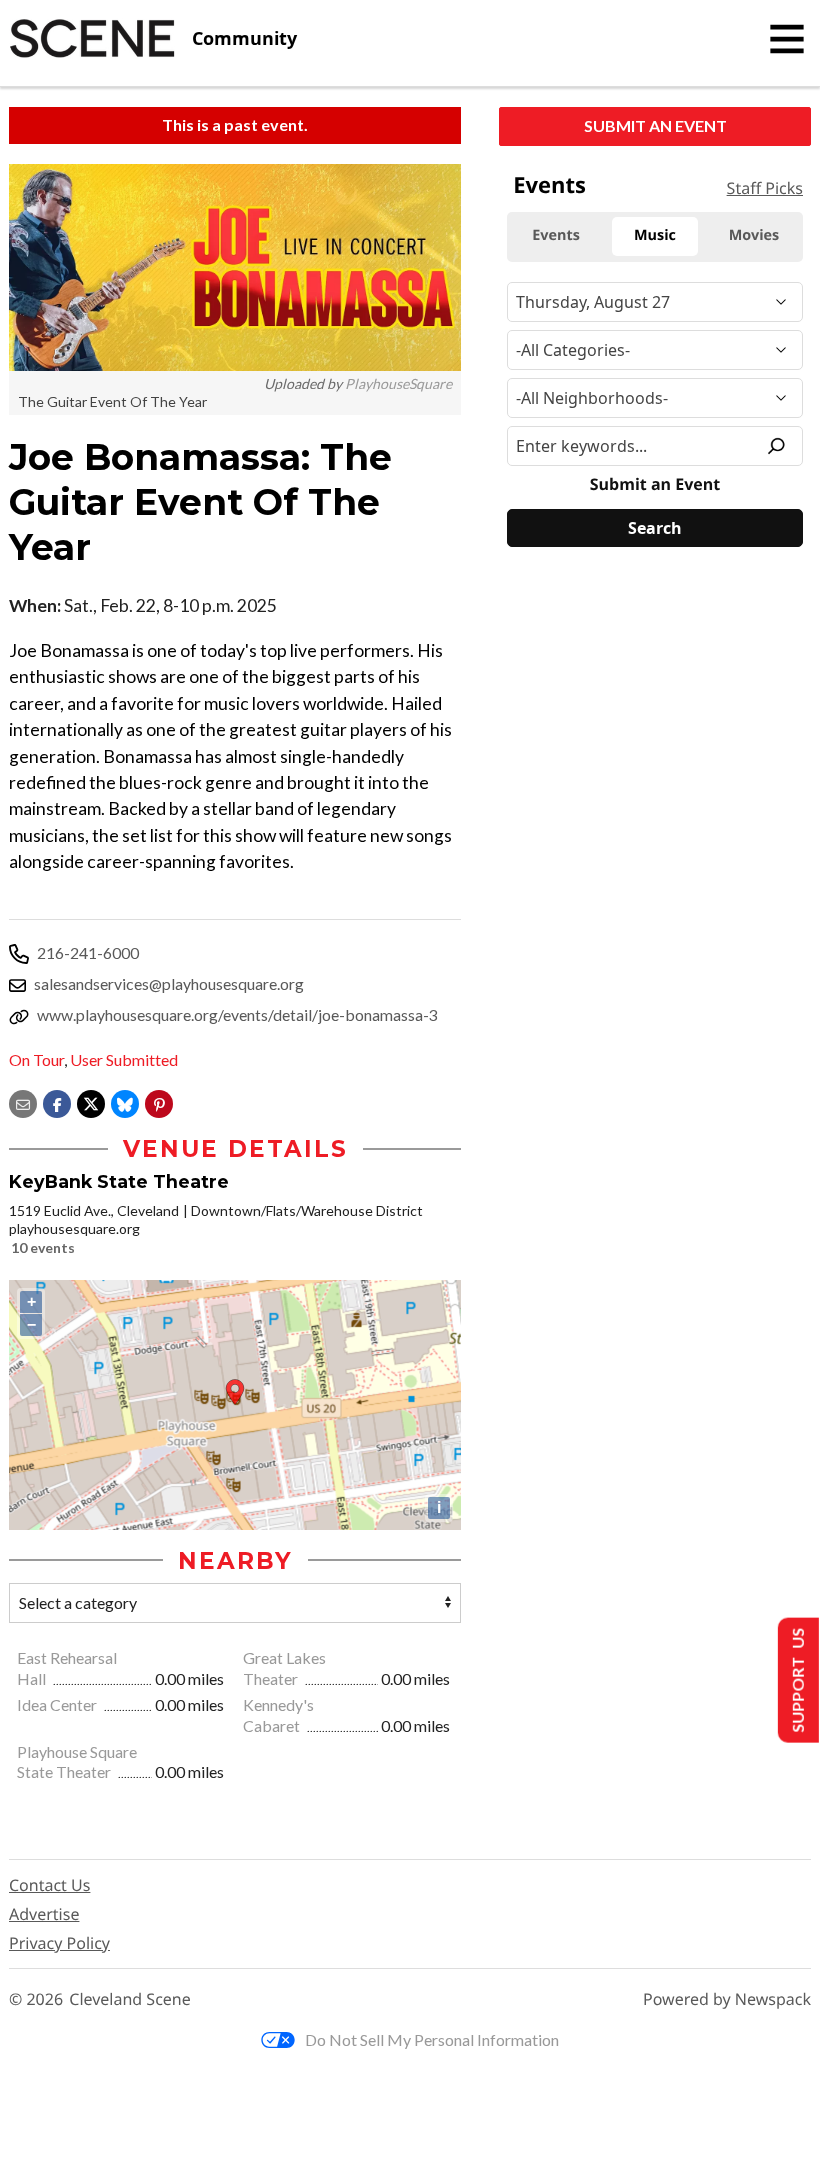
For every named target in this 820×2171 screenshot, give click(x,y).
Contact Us (49, 1885)
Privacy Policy (59, 1943)
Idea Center (58, 1704)
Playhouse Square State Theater (77, 1762)
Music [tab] (655, 235)
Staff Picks (765, 188)
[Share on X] (91, 1101)
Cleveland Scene (130, 1999)
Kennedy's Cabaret (278, 1715)
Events (549, 185)
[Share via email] (23, 1101)
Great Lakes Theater (284, 1668)
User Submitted (124, 1059)
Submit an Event (655, 125)
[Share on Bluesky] (125, 1101)
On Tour (36, 1059)
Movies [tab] (754, 235)
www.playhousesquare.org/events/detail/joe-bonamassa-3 (237, 1014)
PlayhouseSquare (398, 383)
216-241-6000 (88, 952)
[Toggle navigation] (787, 39)
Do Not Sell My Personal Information (432, 2039)
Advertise (44, 1914)
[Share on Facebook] (57, 1101)
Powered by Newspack (727, 1999)
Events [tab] (556, 235)
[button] (159, 1101)
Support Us (796, 1680)
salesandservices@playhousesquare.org (169, 983)
